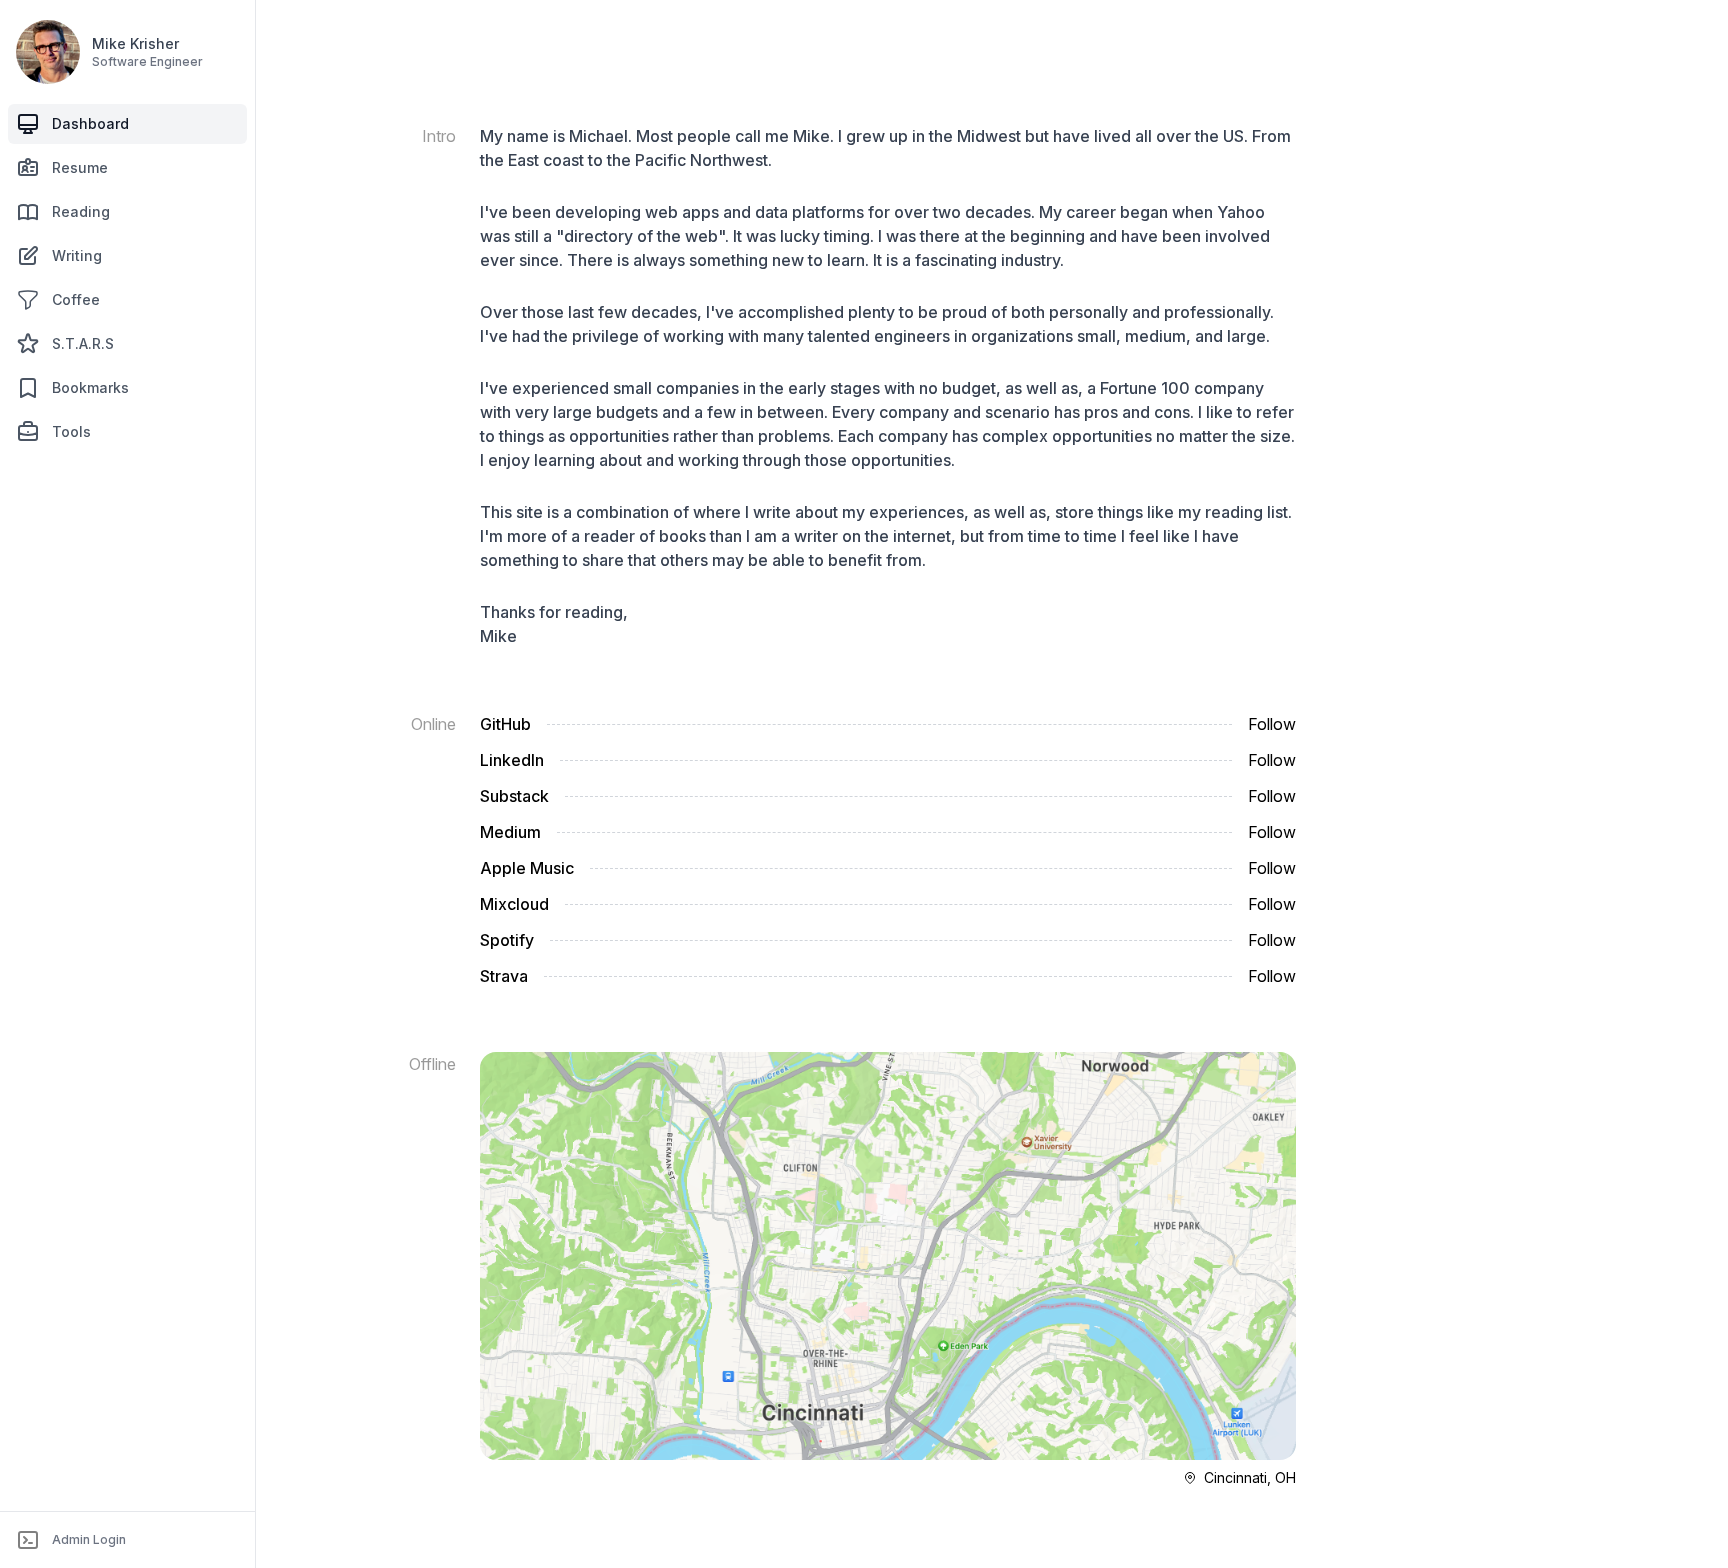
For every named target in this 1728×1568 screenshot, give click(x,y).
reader (609, 536)
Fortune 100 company (1182, 388)
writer (816, 536)
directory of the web (641, 236)
